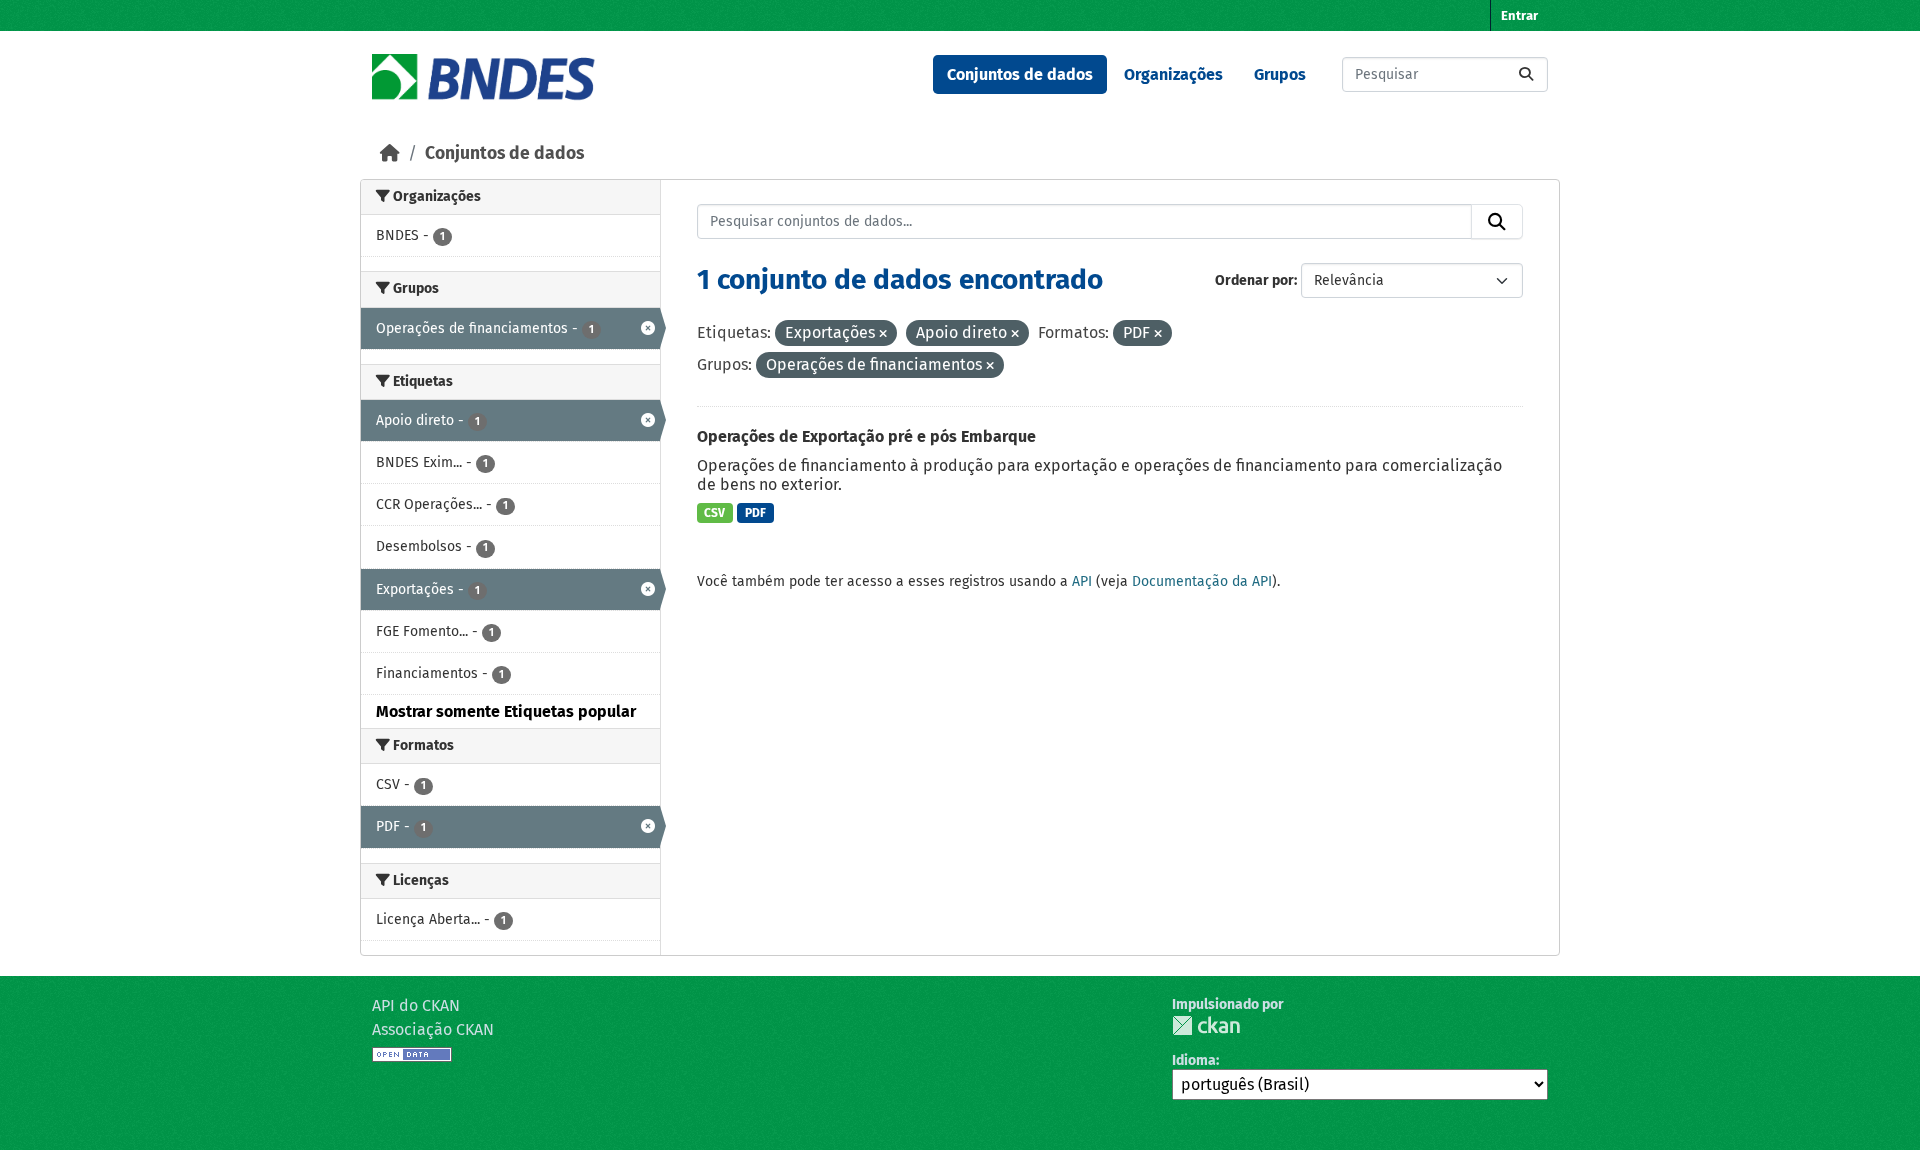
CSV (714, 513)
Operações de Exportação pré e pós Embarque (866, 436)
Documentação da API (1202, 581)
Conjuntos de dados (1020, 74)
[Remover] (883, 334)
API (1082, 581)
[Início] (390, 153)
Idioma (1194, 1060)
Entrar (1519, 15)
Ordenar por (1254, 280)
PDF (755, 513)
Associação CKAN (433, 1029)
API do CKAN (416, 1005)
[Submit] (1526, 74)
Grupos (1280, 74)
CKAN (1206, 1025)
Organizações (1173, 74)
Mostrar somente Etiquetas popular (506, 711)
